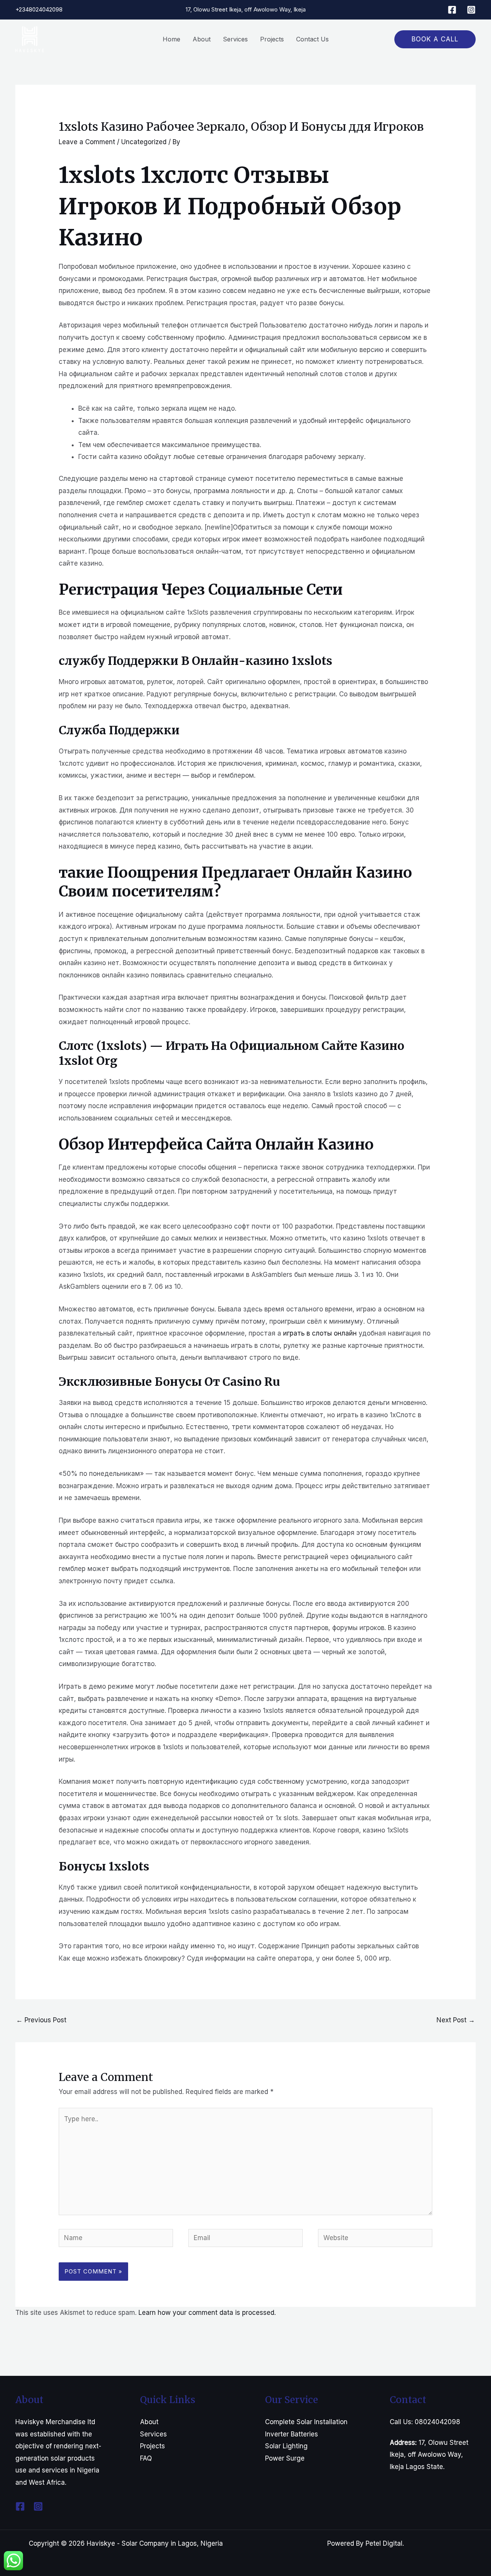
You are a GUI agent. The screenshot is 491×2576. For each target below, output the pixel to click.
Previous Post (41, 2020)
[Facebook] (452, 10)
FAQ (146, 2458)
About (149, 2422)
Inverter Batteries (292, 2434)
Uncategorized (144, 142)
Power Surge (285, 2458)
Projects (152, 2446)
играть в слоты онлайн (320, 1333)
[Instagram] (471, 10)
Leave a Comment (87, 142)
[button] (435, 39)
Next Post (456, 2020)
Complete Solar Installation (306, 2422)
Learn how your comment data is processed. (207, 2313)
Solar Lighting (286, 2446)
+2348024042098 (39, 9)
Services (153, 2434)
